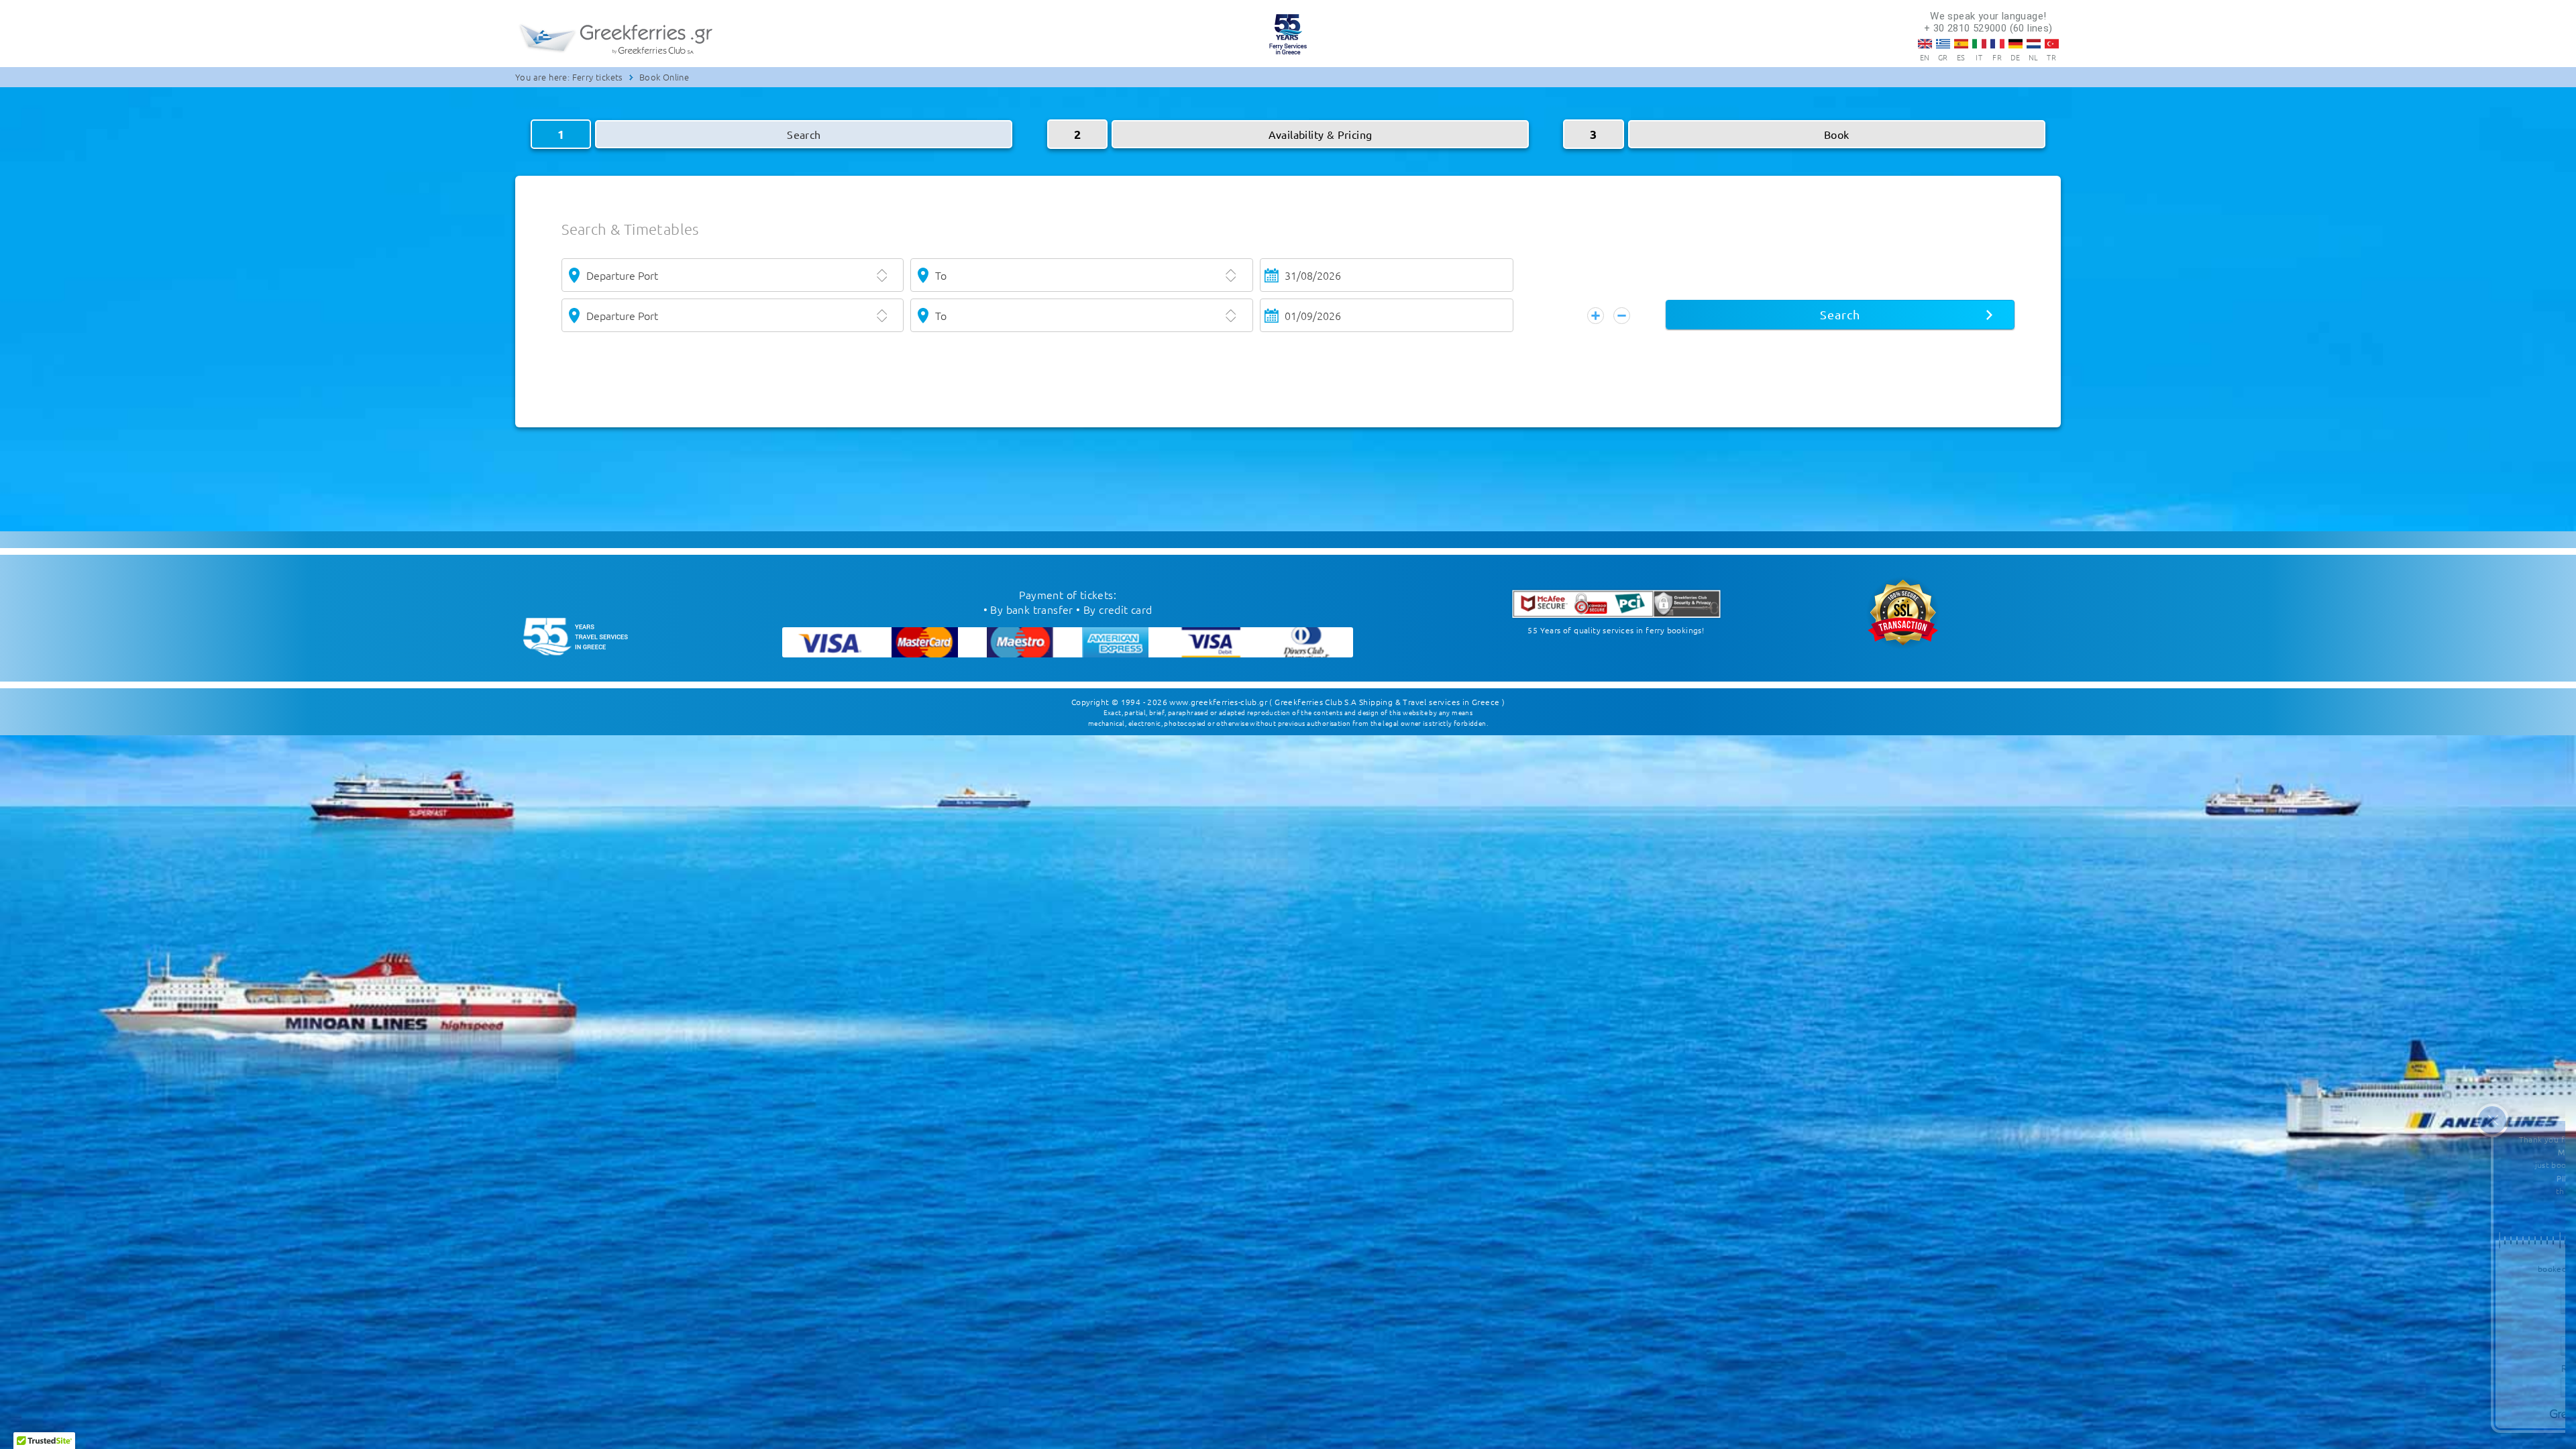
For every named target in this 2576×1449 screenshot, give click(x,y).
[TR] (2052, 44)
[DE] (2016, 44)
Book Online (664, 77)
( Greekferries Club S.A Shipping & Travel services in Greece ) (1387, 702)
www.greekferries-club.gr (1218, 702)
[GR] (1943, 44)
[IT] (1979, 44)
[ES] (1961, 44)
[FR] (1997, 44)
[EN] (1925, 44)
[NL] (2034, 44)
